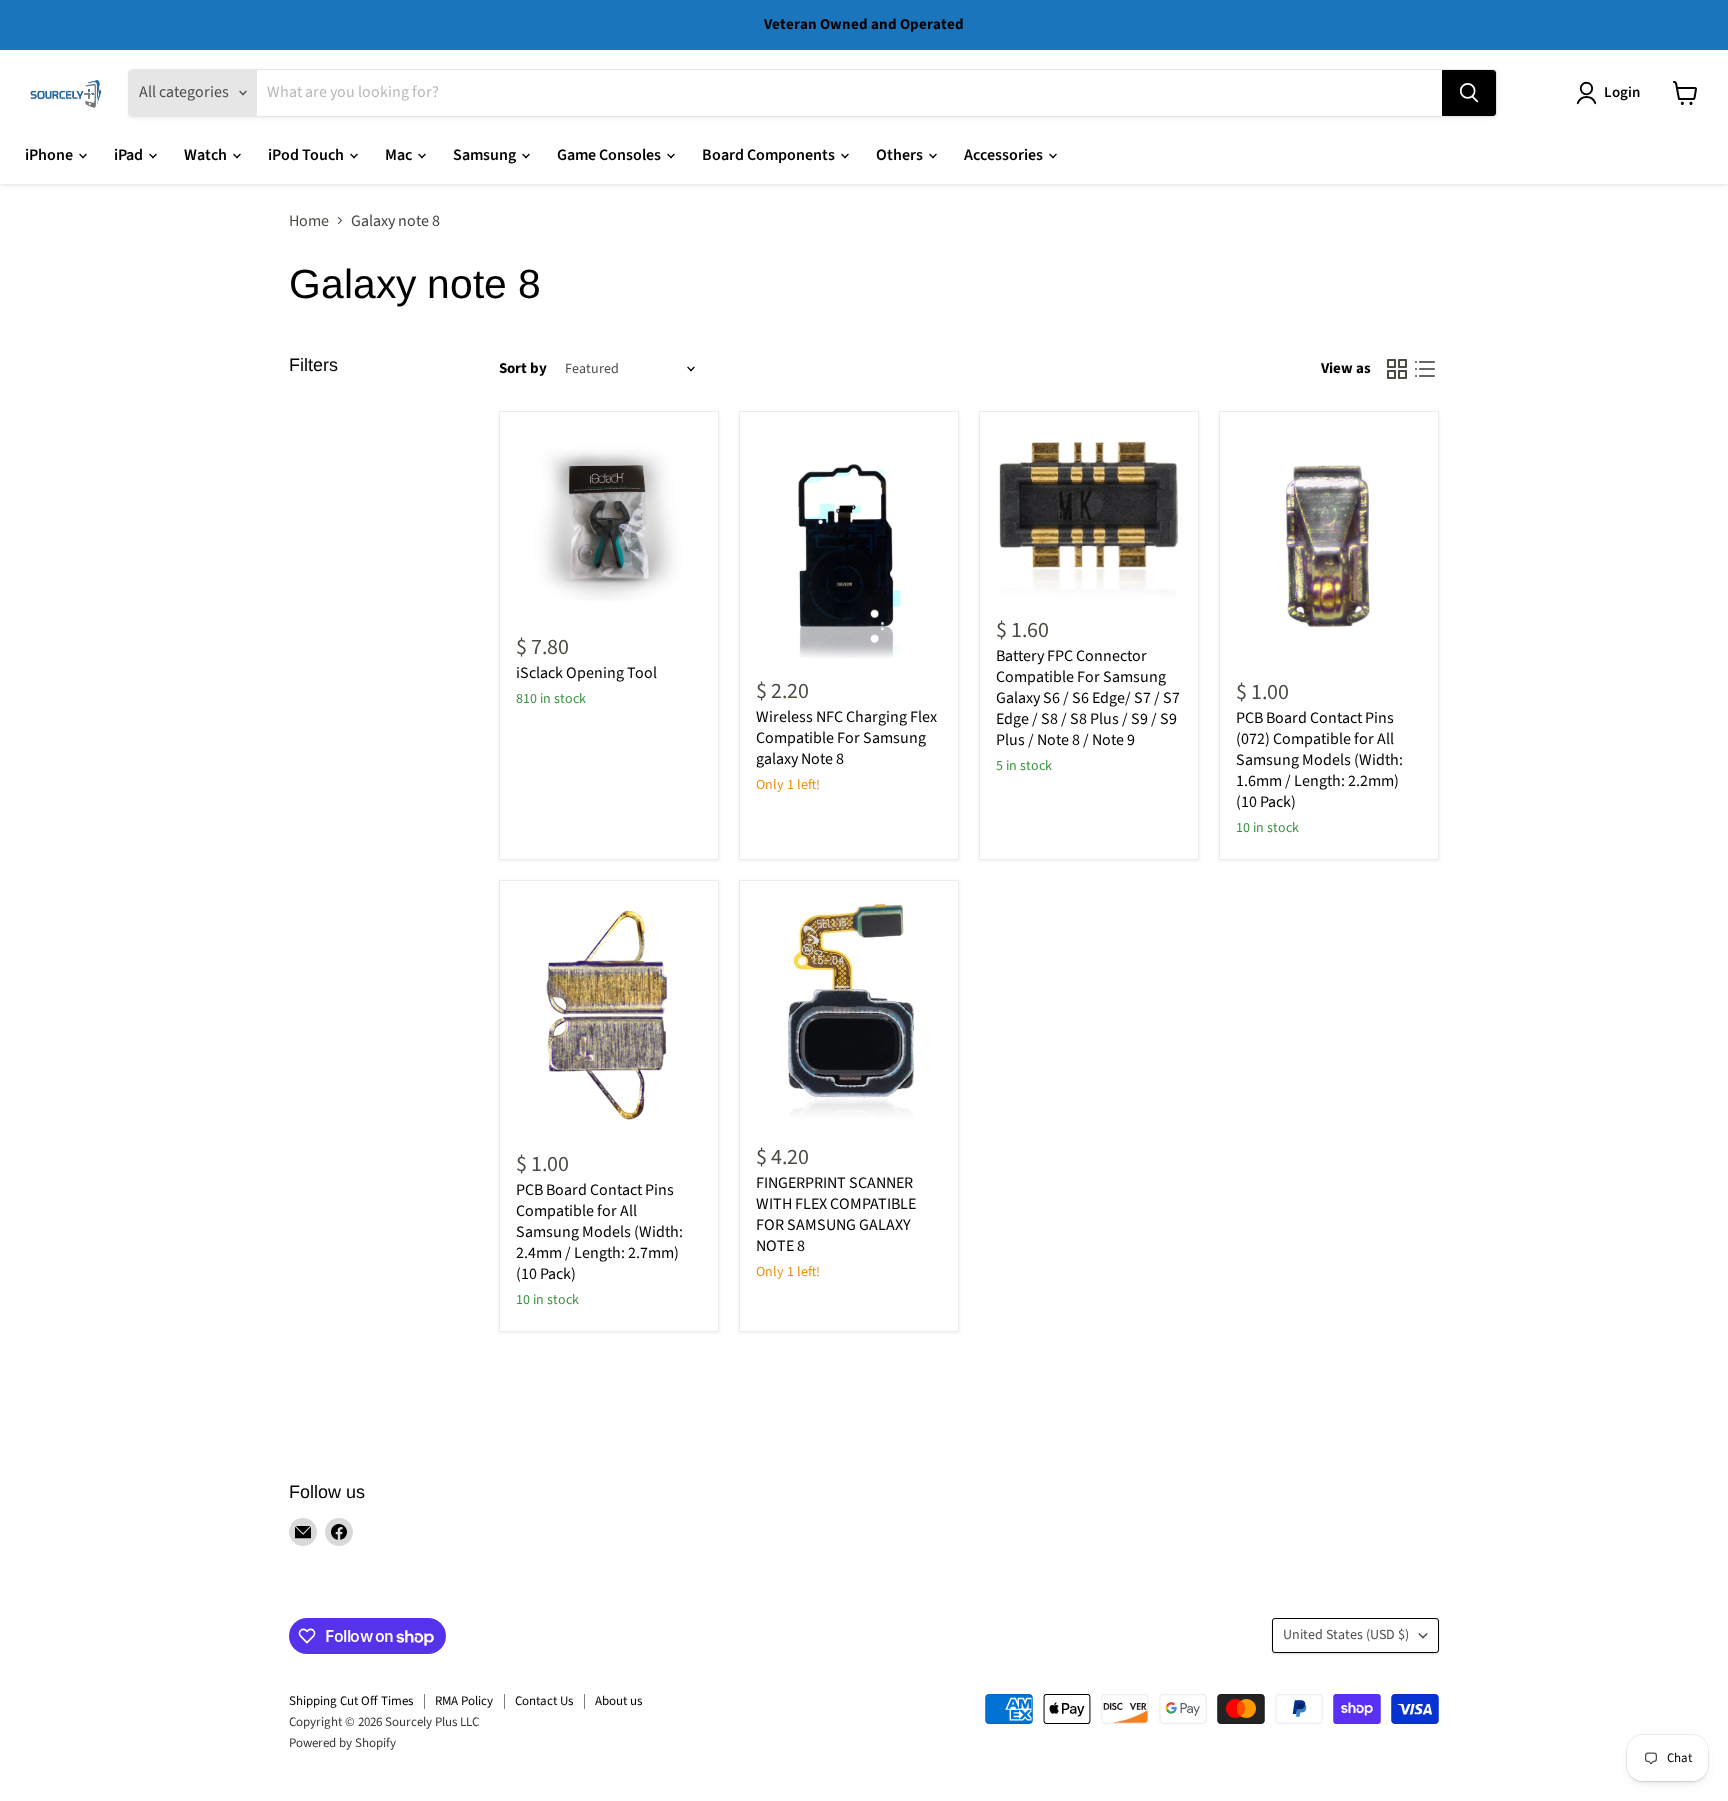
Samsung (486, 155)
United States (1346, 1635)
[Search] (1469, 93)
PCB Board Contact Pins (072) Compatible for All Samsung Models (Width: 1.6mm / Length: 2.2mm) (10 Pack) (1319, 760)
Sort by (523, 368)
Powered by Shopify (342, 1743)
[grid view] (1397, 369)
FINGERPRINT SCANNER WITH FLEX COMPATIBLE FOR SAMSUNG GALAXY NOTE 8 (836, 1214)
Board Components (770, 155)
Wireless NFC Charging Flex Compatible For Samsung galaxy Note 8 (846, 738)
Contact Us (544, 1701)
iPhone (50, 155)
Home (309, 221)
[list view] (1425, 369)
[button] (1612, 93)
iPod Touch (307, 155)
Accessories (1005, 155)
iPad (130, 155)
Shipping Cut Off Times (351, 1701)
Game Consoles (610, 155)
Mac (400, 155)
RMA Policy (464, 1701)
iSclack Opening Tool (586, 673)
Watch (207, 155)
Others (901, 155)
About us (618, 1701)
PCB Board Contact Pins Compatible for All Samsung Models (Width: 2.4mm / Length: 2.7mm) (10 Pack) (599, 1232)
